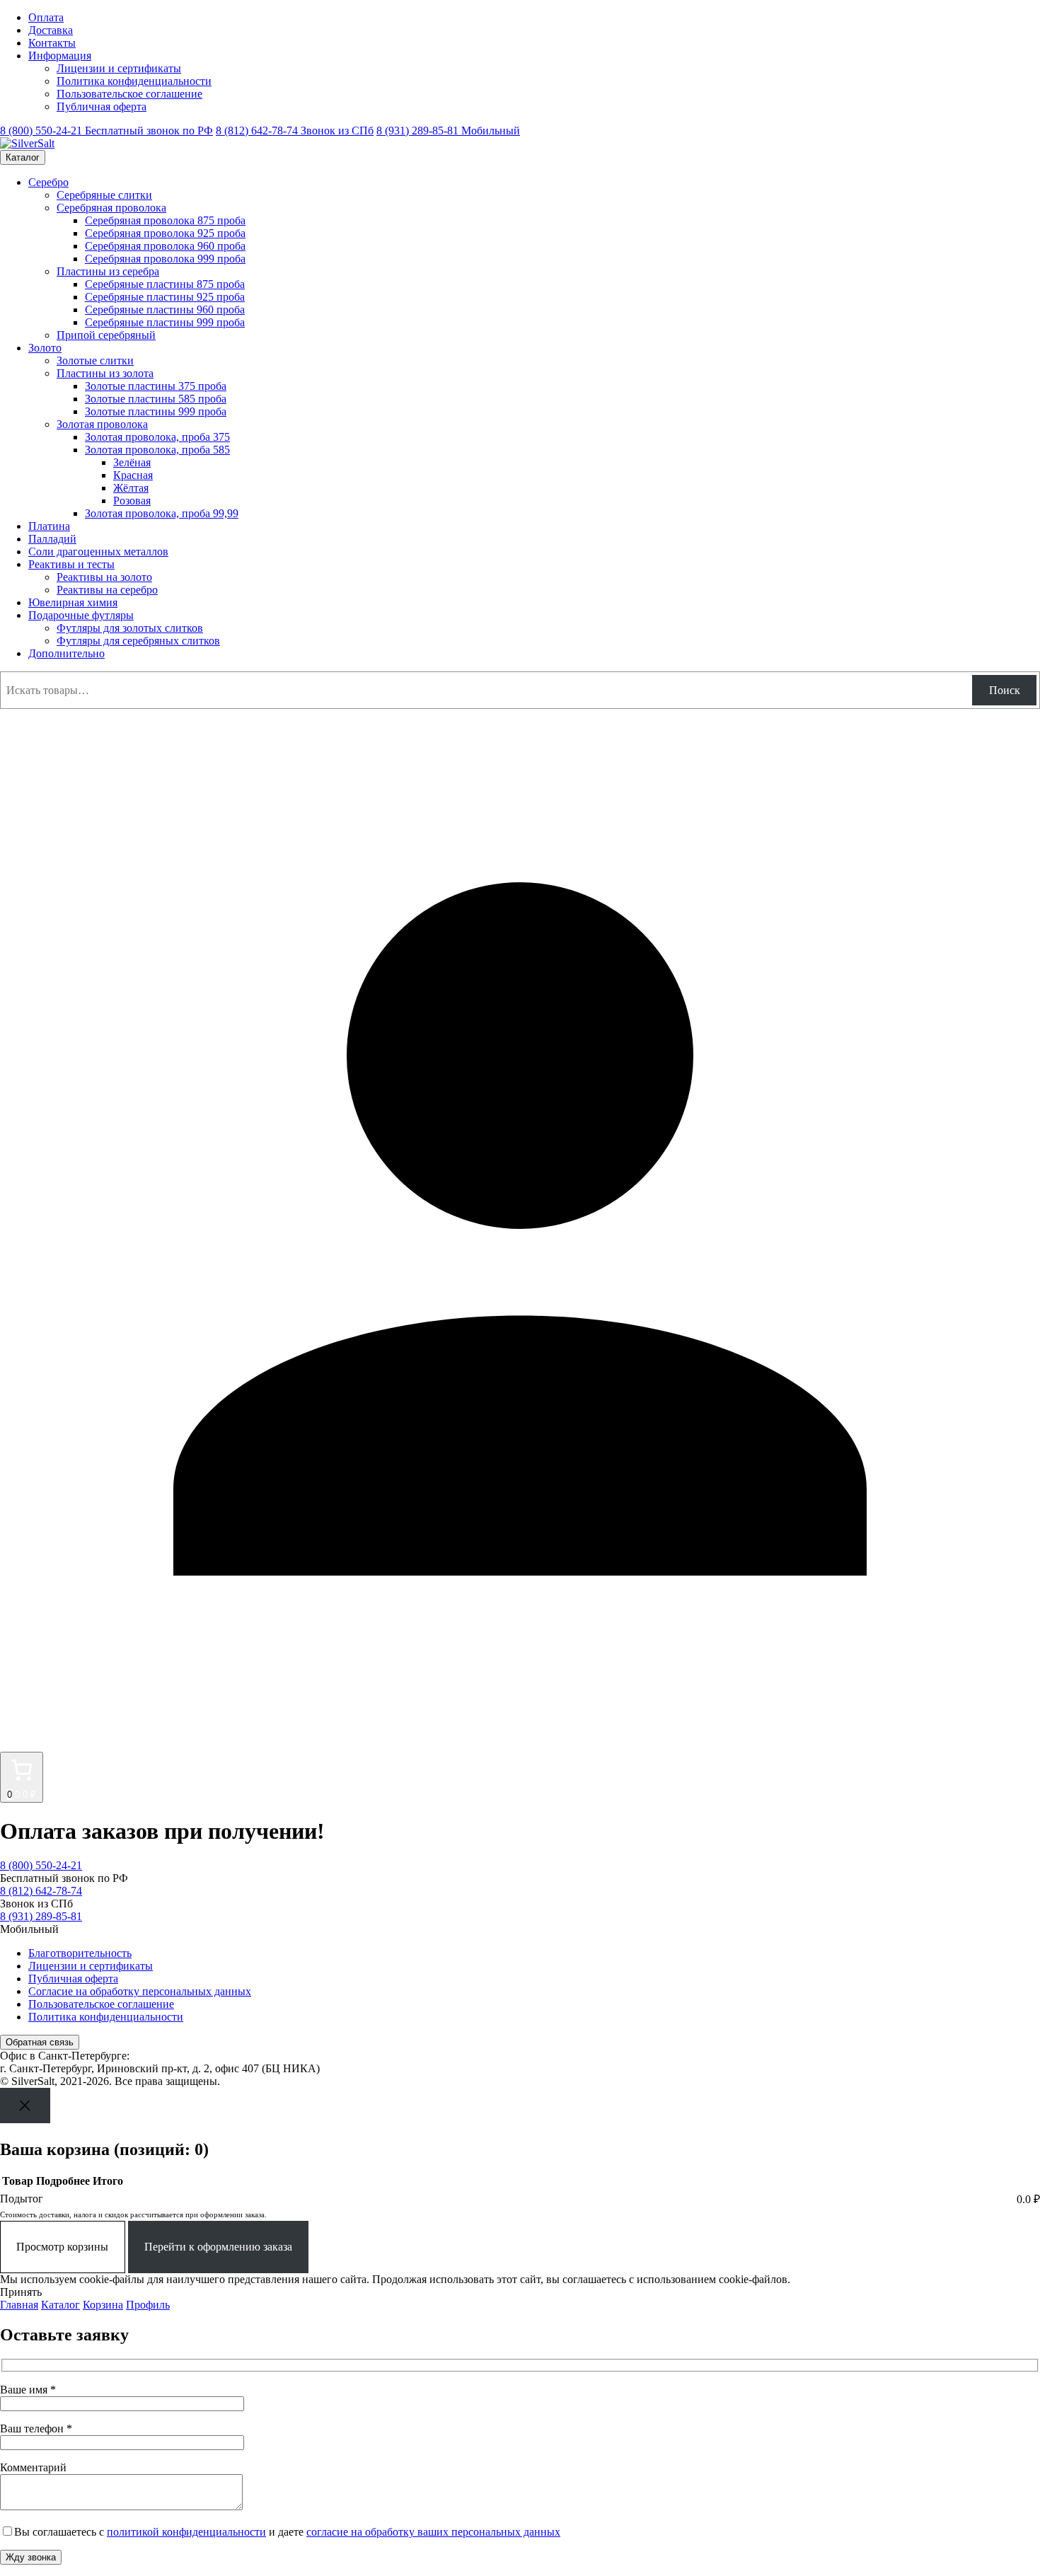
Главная (19, 2305)
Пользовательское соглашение (129, 94)
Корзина (103, 2305)
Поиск (1005, 690)
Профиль (148, 2305)
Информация (60, 56)
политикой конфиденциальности (186, 2532)
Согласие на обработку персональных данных (140, 1991)
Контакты (52, 43)
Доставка (51, 30)
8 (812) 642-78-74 (295, 131)
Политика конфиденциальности (134, 81)
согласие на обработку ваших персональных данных (433, 2532)
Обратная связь (40, 2042)
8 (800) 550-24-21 (106, 131)
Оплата (46, 17)
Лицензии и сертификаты (119, 68)
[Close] (25, 2105)
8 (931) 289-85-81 (448, 131)
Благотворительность (80, 1953)
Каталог (23, 157)
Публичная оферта (102, 106)
